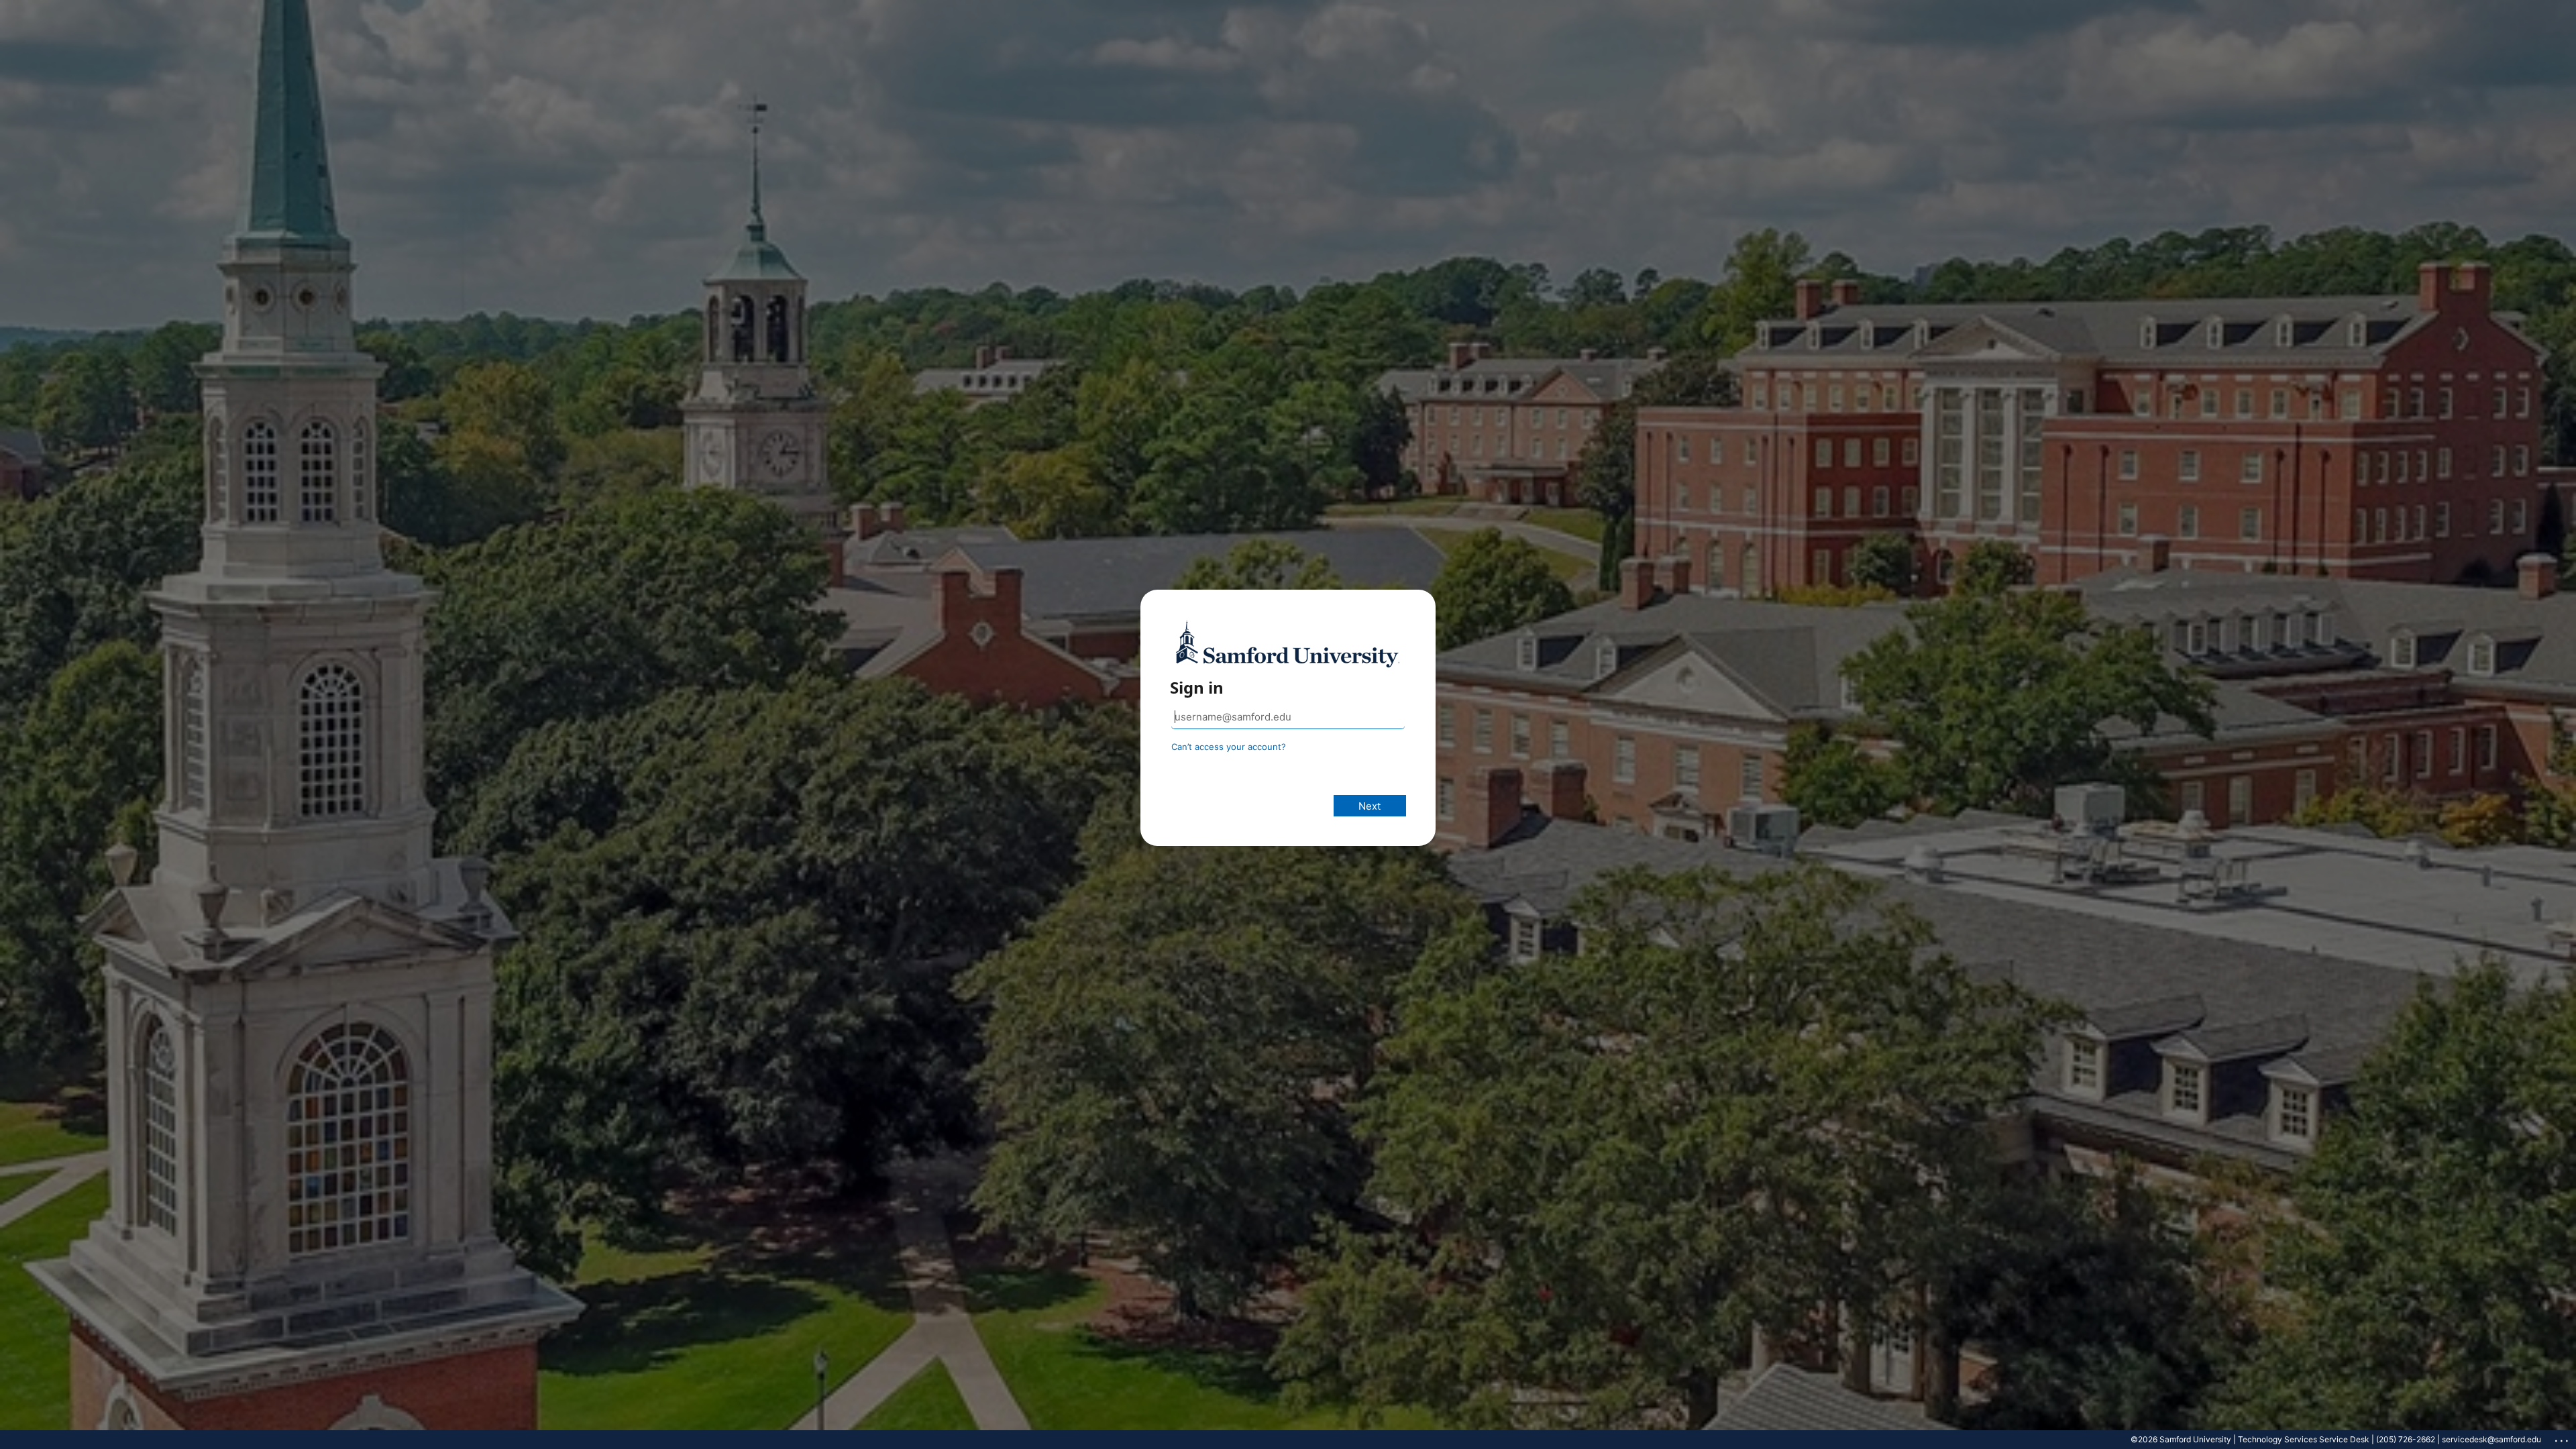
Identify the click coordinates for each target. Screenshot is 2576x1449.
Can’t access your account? (1229, 747)
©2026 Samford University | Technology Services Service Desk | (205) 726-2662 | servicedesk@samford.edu (2336, 1439)
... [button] (2563, 1438)
